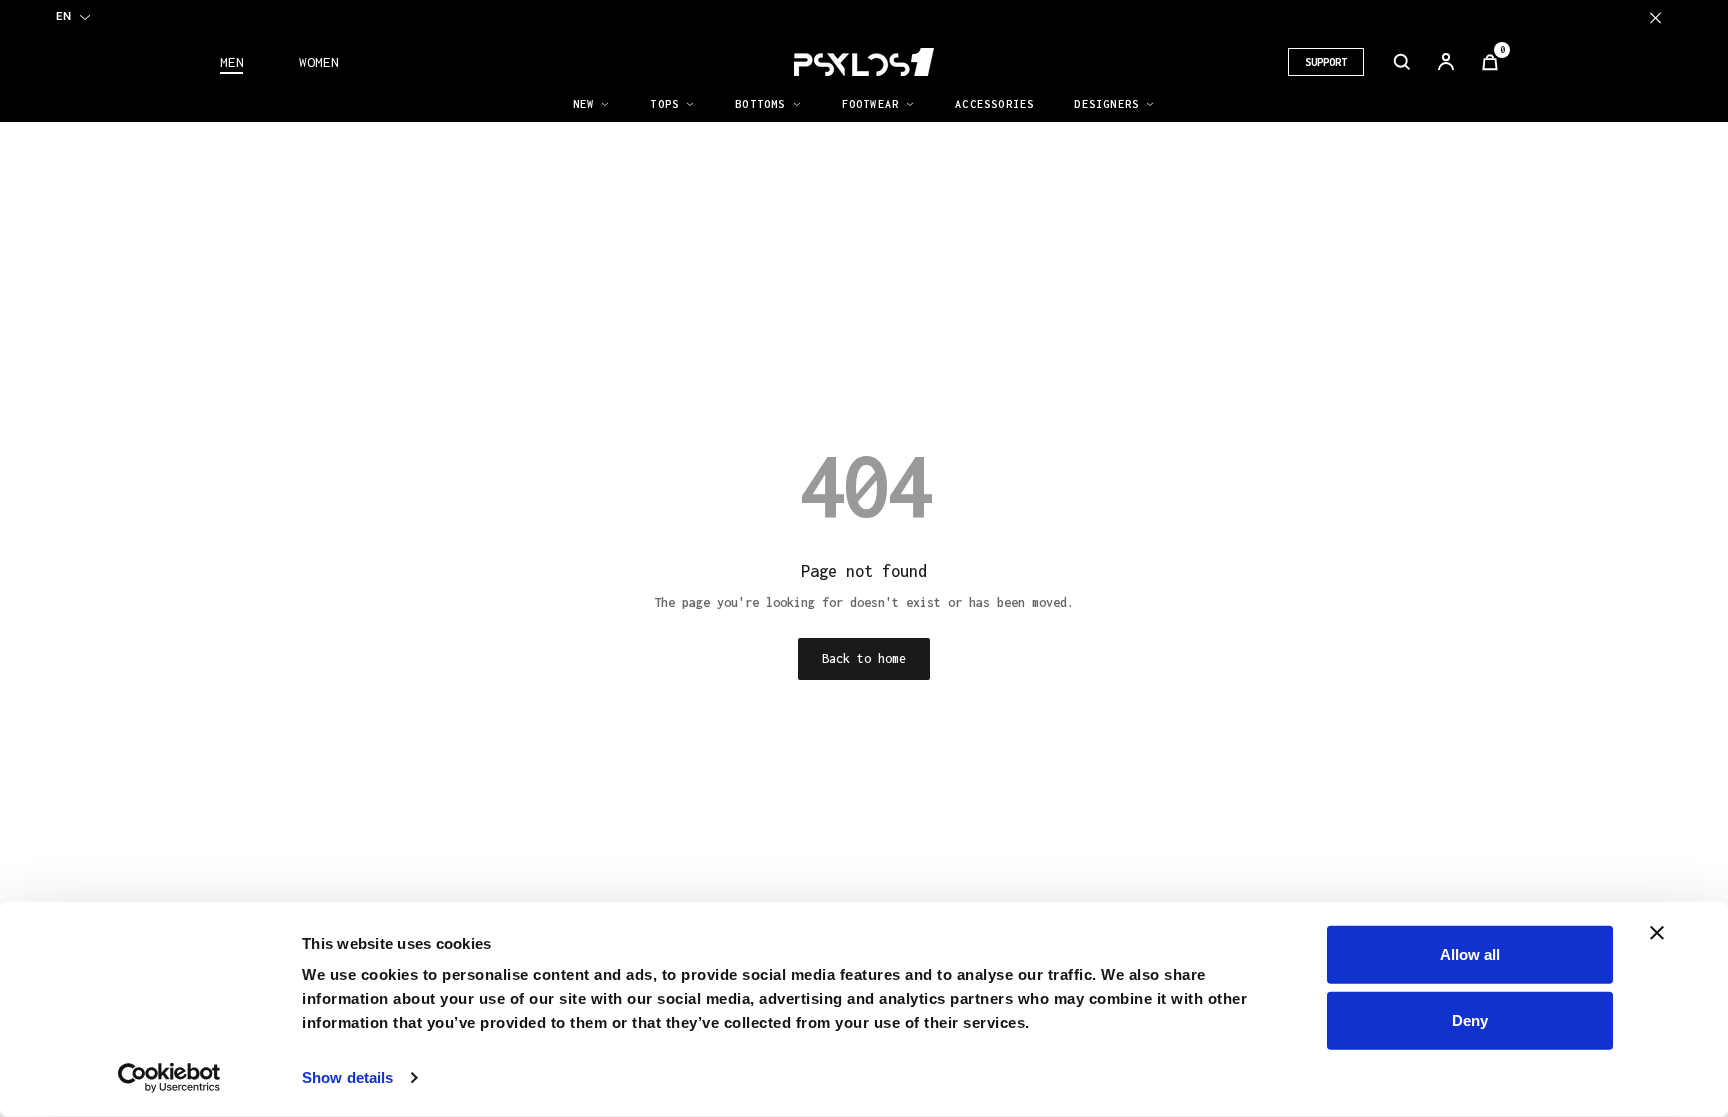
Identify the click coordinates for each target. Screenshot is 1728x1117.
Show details (347, 1077)
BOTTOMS (760, 104)
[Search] (1402, 62)
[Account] (1446, 62)
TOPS (664, 104)
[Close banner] (1657, 933)
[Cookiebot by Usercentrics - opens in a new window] (169, 1078)
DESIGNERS (1106, 104)
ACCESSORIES (994, 104)
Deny (1470, 1019)
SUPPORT (1326, 62)
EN (63, 16)
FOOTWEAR (871, 104)
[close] (1655, 17)
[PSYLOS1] (864, 62)
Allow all (1470, 954)
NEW (584, 104)
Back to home (864, 658)
